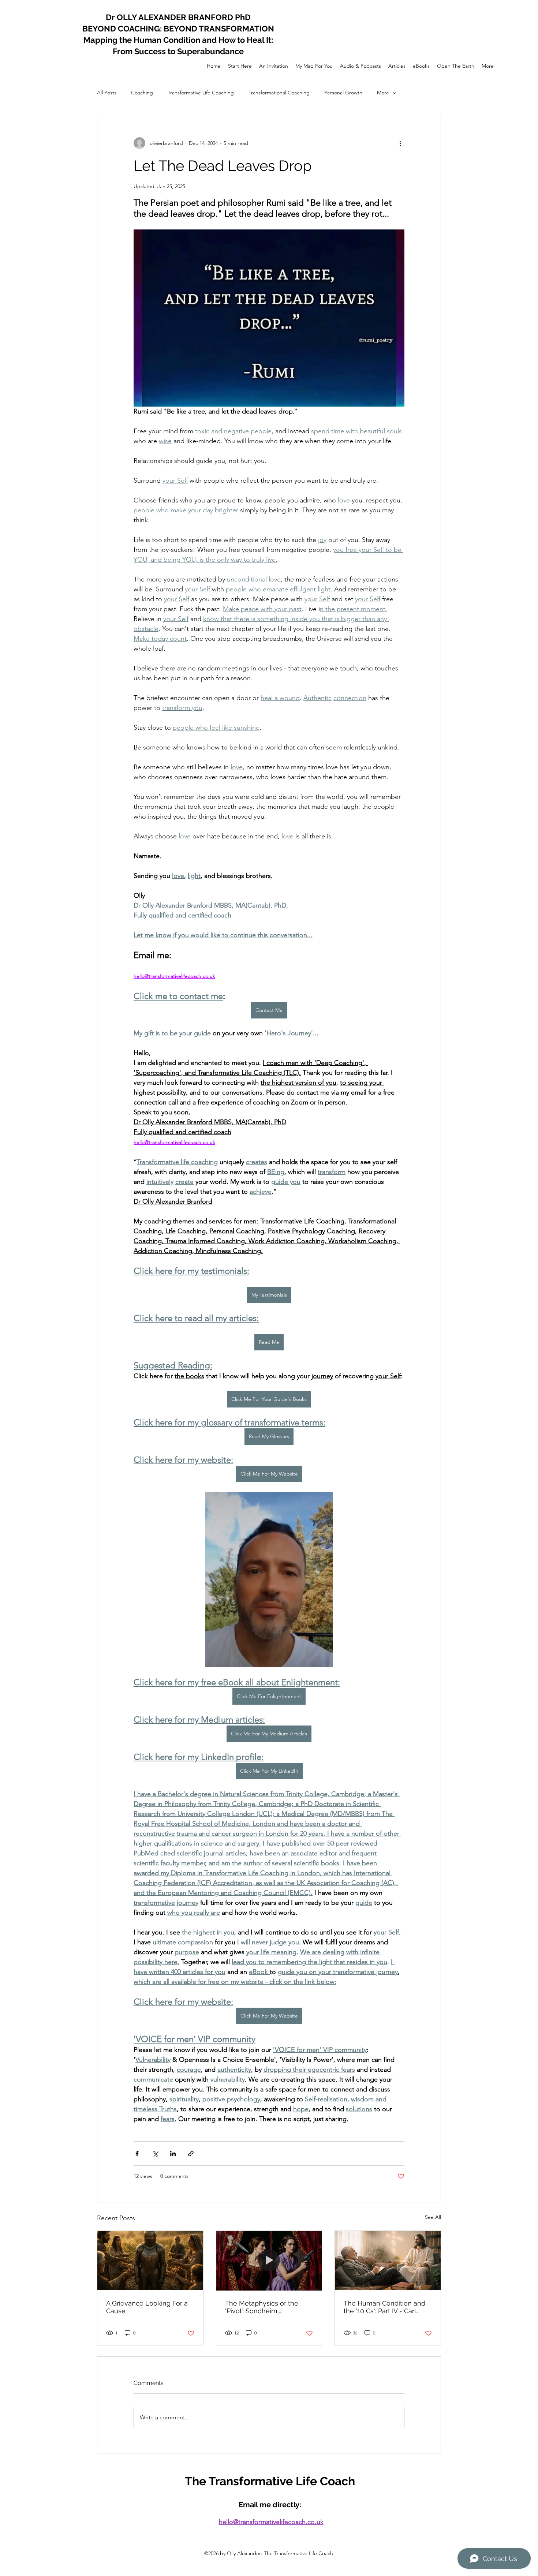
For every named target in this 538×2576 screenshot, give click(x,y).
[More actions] (400, 143)
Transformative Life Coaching (201, 93)
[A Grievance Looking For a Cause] (150, 2261)
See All (433, 2217)
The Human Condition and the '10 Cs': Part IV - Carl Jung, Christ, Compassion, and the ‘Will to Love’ (384, 2307)
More (383, 93)
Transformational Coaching (279, 93)
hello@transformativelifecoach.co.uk (271, 2522)
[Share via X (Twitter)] (155, 2153)
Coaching (142, 93)
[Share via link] (191, 2153)
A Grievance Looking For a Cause (147, 2307)
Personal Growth (343, 93)
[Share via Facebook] (137, 2153)
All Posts (107, 93)
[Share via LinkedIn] (173, 2153)
